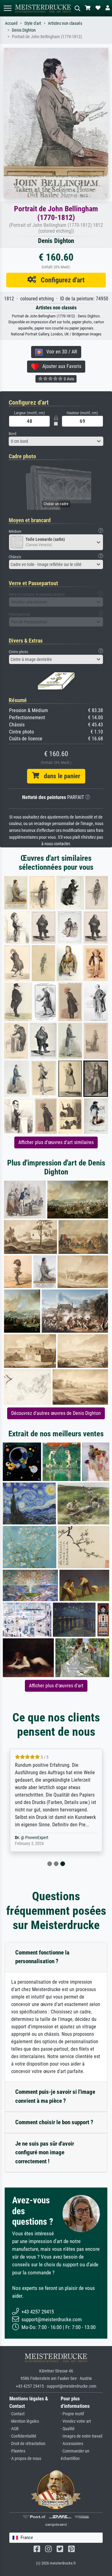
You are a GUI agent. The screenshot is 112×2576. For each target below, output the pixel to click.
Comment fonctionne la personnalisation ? (42, 1957)
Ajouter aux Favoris (60, 366)
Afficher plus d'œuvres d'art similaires (56, 1142)
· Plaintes (17, 2451)
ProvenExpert (37, 1838)
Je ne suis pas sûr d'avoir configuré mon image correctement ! (45, 2153)
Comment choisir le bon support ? (54, 2122)
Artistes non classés (65, 23)
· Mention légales (24, 2421)
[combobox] (56, 441)
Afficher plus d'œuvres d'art (56, 1686)
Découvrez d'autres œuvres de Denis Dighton (56, 1413)
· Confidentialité (23, 2436)
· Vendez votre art (76, 2421)
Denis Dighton (24, 30)
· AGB (14, 2429)
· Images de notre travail (82, 2436)
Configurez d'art (60, 280)
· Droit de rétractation (27, 2444)
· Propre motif (72, 2414)
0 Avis (68, 379)
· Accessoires (72, 2444)
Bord (12, 434)
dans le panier (60, 776)
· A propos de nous (25, 2459)
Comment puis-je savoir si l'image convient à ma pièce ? (55, 2096)
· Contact (17, 2414)
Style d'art (33, 23)
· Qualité (68, 2429)
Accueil (11, 23)
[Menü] (7, 8)
